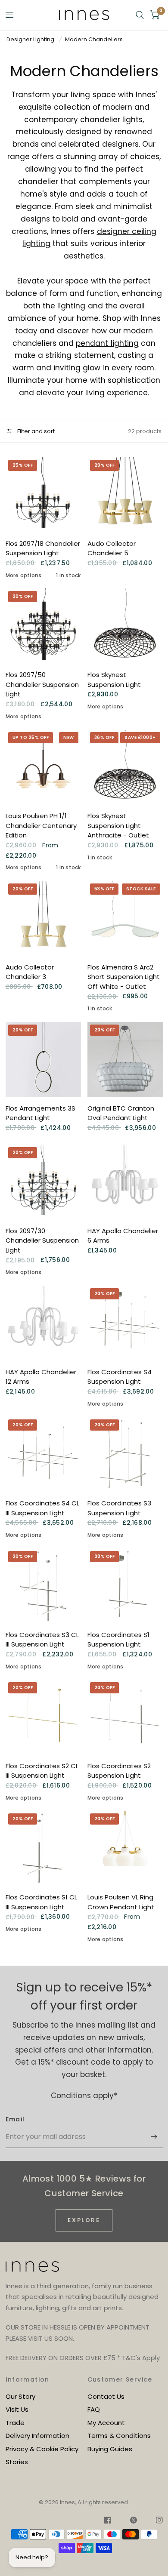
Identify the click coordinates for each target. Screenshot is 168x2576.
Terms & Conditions (119, 2436)
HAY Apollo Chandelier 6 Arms (123, 1236)
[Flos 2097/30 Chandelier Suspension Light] (43, 1182)
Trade (15, 2423)
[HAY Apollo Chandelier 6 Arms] (125, 1182)
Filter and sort (35, 431)
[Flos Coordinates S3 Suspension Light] (125, 1454)
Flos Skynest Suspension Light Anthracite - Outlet (118, 825)
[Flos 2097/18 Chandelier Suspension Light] (43, 495)
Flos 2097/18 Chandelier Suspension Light (43, 548)
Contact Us (106, 2396)
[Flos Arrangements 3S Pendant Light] (43, 1060)
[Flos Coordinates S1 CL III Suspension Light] (43, 1848)
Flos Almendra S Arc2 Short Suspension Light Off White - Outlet (124, 977)
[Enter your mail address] (154, 2137)
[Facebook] (108, 2521)
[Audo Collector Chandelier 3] (43, 919)
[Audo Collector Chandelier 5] (125, 495)
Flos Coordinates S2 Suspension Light (119, 1771)
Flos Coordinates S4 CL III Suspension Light (42, 1508)
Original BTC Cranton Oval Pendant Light (121, 1113)
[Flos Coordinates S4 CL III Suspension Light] (43, 1454)
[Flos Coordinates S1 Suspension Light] (125, 1586)
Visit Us (17, 2409)
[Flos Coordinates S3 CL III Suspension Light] (43, 1586)
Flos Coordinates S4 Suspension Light (120, 1377)
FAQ (94, 2409)
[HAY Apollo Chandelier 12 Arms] (43, 1323)
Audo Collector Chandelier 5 (112, 548)
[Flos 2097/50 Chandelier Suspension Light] (43, 626)
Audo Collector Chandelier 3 (30, 972)
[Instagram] (155, 2521)
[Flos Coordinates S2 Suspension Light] (125, 1717)
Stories (17, 2462)
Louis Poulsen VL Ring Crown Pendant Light (121, 1902)
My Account (106, 2423)
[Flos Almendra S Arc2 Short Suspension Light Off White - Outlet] (125, 919)
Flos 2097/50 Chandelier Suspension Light (42, 684)
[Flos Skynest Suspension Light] (125, 626)
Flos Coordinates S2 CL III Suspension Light (42, 1771)
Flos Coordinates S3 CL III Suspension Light (42, 1640)
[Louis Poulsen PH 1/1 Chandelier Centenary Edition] (43, 767)
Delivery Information (37, 2436)
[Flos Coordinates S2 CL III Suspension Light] (43, 1717)
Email (15, 2119)
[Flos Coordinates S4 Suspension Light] (125, 1323)
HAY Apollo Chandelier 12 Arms (41, 1377)
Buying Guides (110, 2449)
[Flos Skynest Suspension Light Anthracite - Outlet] (125, 767)
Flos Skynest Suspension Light (114, 680)
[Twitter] (134, 2521)
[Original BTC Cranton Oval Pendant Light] (125, 1060)
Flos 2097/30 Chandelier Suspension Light (42, 1240)
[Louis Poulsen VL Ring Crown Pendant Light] (125, 1848)
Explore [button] (84, 2220)
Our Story (20, 2396)
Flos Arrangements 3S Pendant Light (40, 1113)
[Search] (140, 15)
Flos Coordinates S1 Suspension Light (118, 1640)
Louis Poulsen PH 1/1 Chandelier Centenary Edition (41, 825)
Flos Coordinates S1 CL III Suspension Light (41, 1902)
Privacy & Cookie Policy (42, 2449)
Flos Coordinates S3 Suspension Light (119, 1508)
